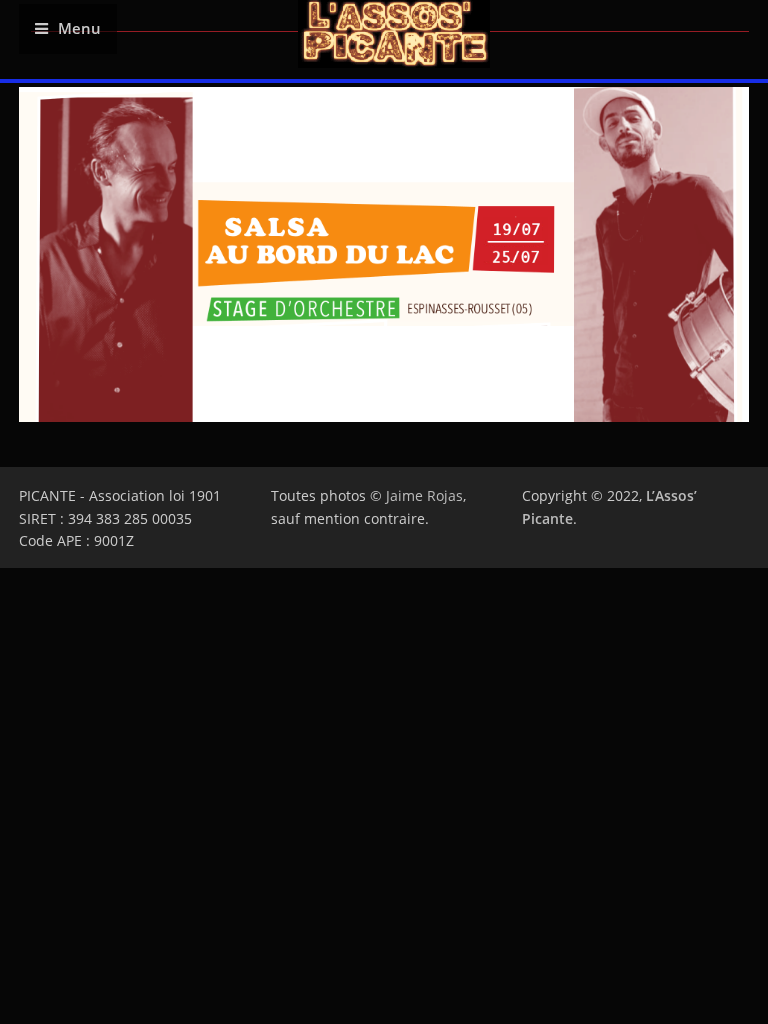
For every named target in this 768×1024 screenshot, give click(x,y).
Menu (79, 28)
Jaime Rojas (424, 495)
